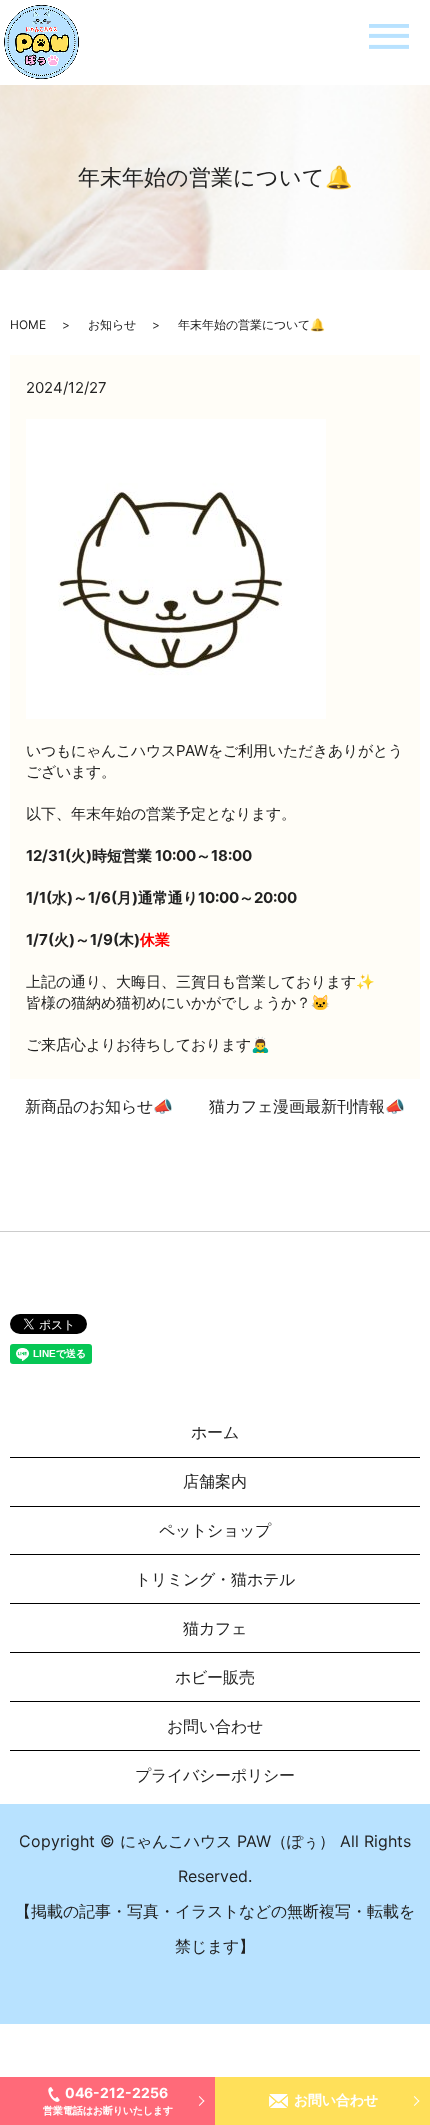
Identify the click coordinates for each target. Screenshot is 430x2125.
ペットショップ (215, 1530)
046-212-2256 (108, 2100)
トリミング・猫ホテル (215, 1579)
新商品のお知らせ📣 (99, 1106)
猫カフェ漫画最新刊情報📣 (307, 1106)
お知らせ (112, 324)
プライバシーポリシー (215, 1775)
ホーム (215, 1432)
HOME (28, 324)
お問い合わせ (336, 2099)
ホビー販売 (215, 1677)
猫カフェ (215, 1628)
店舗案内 (215, 1481)
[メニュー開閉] (389, 36)
